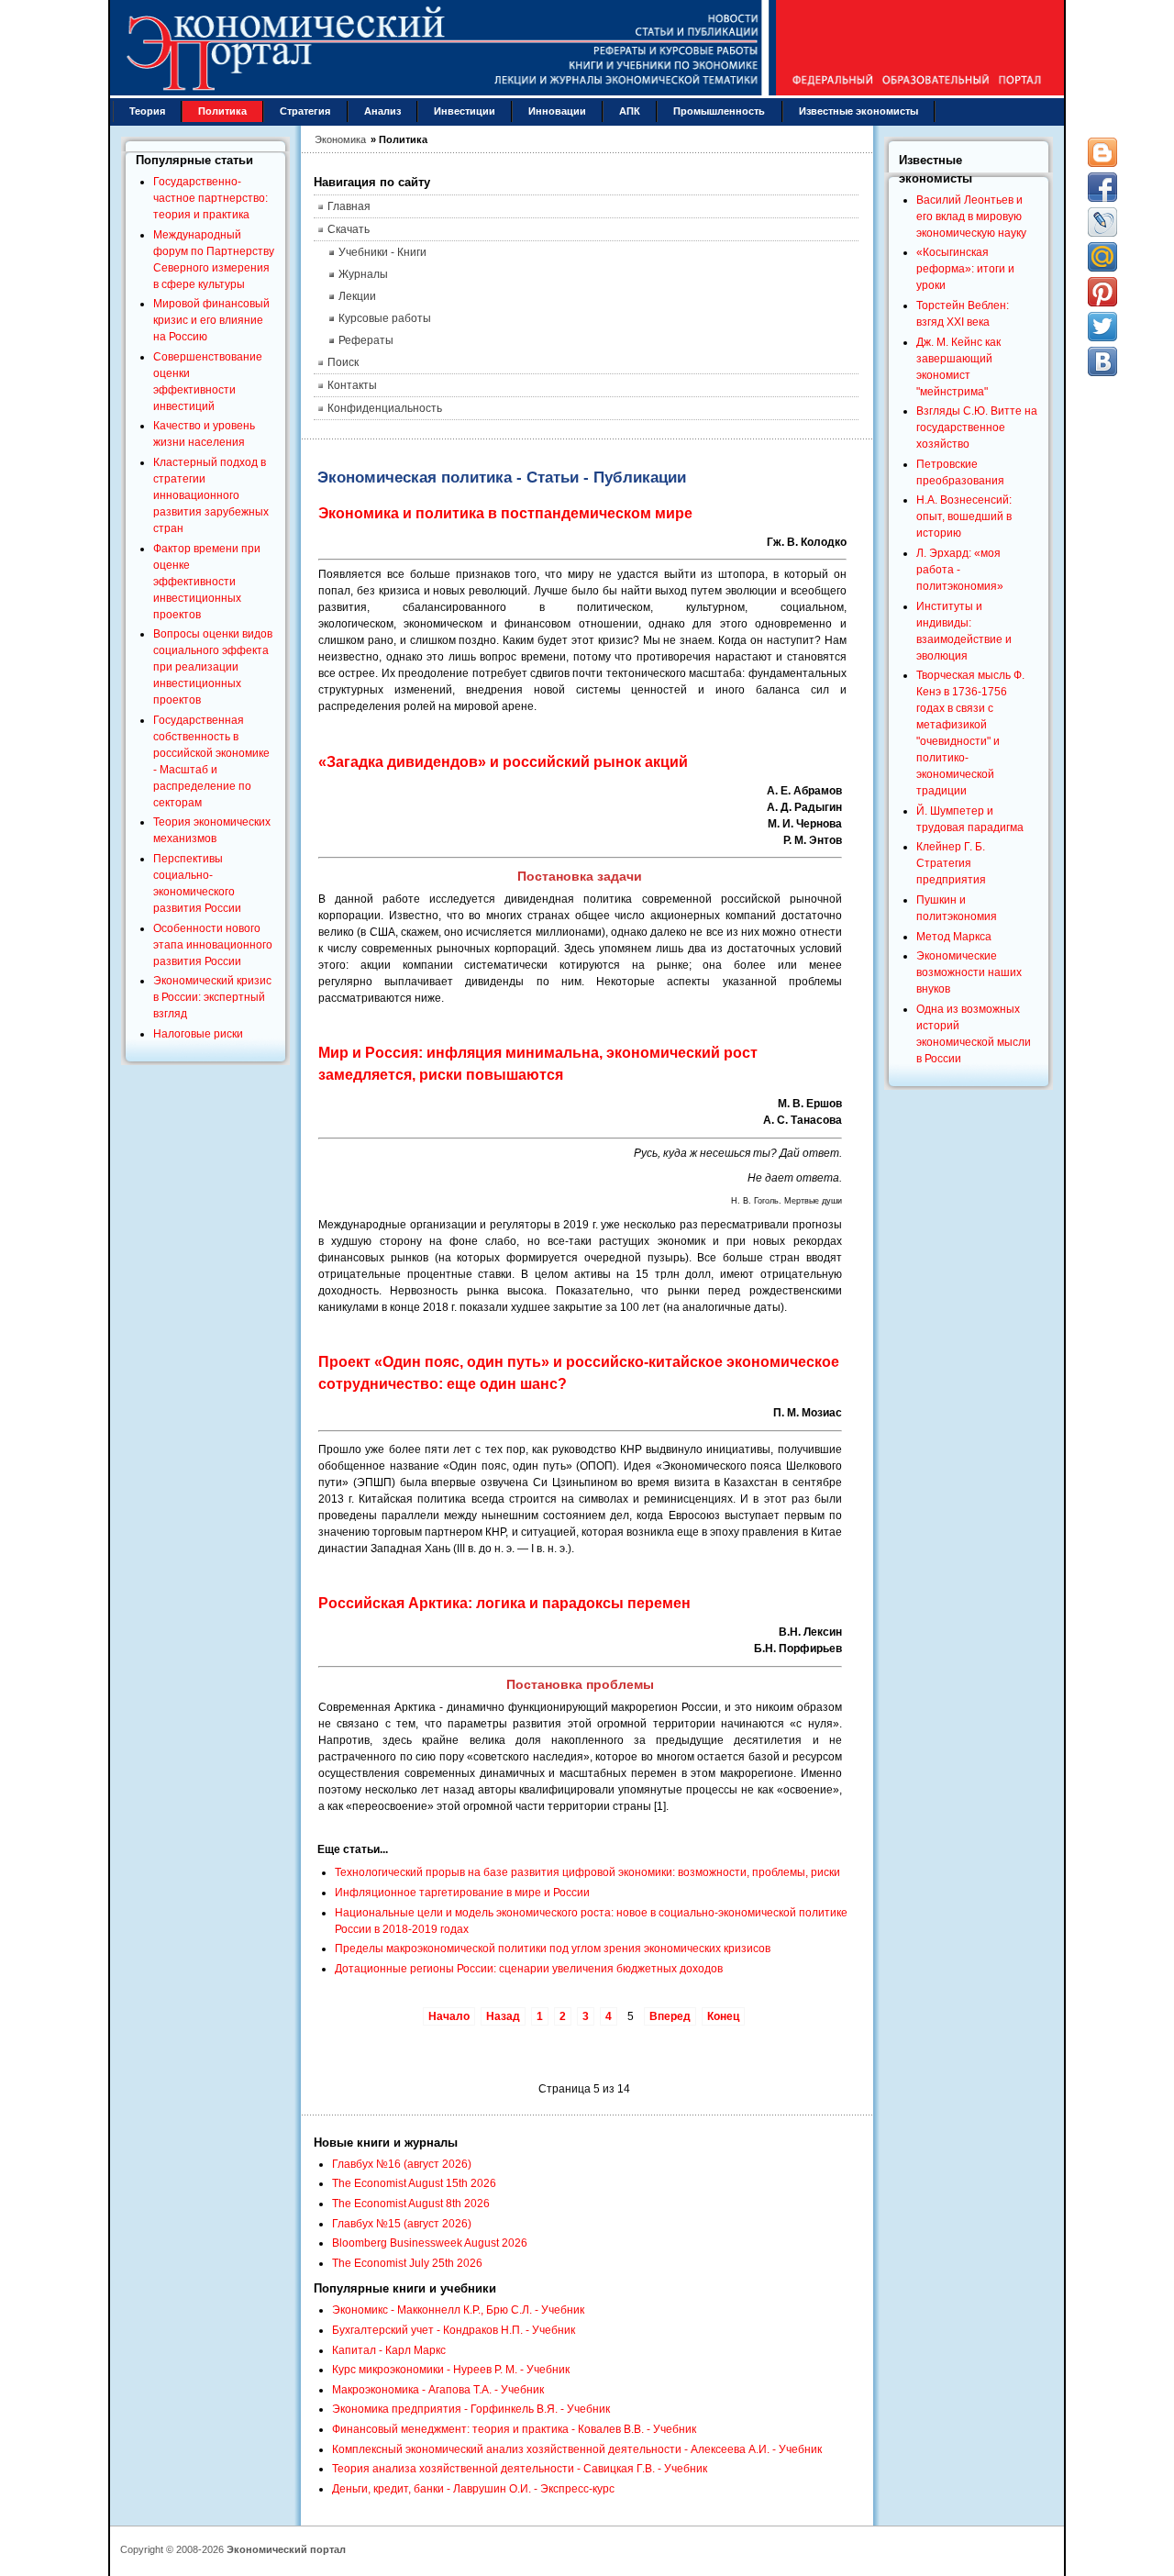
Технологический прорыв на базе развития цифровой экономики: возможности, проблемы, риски (587, 1872)
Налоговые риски (198, 1034)
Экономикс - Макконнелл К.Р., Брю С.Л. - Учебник (458, 2310)
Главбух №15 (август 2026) (402, 2224)
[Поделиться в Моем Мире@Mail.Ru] (1102, 257)
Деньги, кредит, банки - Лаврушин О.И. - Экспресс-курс (473, 2489)
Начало (449, 2016)
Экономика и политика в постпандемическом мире (505, 513)
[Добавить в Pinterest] (1102, 292)
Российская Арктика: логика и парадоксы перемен (504, 1603)
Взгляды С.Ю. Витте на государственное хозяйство (977, 427)
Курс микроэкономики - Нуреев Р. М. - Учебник (451, 2370)
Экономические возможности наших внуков (969, 972)
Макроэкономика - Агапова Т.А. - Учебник (438, 2390)
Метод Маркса (954, 937)
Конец (723, 2016)
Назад (503, 2016)
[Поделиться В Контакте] (1102, 361)
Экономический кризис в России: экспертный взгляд (212, 997)
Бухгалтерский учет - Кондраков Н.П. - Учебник (454, 2330)
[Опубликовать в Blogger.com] (1102, 152)
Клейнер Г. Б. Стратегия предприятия (951, 863)
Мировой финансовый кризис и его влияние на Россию (211, 320)
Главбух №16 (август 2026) (402, 2164)
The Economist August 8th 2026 (411, 2204)
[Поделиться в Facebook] (1102, 187)
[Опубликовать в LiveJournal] (1102, 222)
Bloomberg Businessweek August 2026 (430, 2243)
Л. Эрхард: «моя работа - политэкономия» (960, 570)
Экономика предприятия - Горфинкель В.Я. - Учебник (471, 2409)
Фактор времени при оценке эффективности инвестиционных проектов (207, 582)
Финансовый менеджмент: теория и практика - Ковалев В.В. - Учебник (514, 2429)
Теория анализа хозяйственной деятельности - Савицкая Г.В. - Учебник (520, 2469)
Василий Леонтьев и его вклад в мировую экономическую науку (971, 217)
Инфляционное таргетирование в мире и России (462, 1893)
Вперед (670, 2016)
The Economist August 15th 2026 (414, 2183)
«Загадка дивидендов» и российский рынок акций (503, 762)
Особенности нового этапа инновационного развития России (213, 945)
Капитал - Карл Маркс (389, 2350)
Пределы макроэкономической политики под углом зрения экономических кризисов (553, 1949)
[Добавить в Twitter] (1102, 327)
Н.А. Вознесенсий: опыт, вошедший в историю (964, 516)
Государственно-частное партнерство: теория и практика (210, 198)
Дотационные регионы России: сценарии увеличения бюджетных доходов (529, 1969)
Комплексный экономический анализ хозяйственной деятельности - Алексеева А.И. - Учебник (577, 2449)
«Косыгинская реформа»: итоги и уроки (965, 269)
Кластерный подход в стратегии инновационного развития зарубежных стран (211, 495)
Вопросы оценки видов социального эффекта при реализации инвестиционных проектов (213, 667)
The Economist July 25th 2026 (407, 2263)
